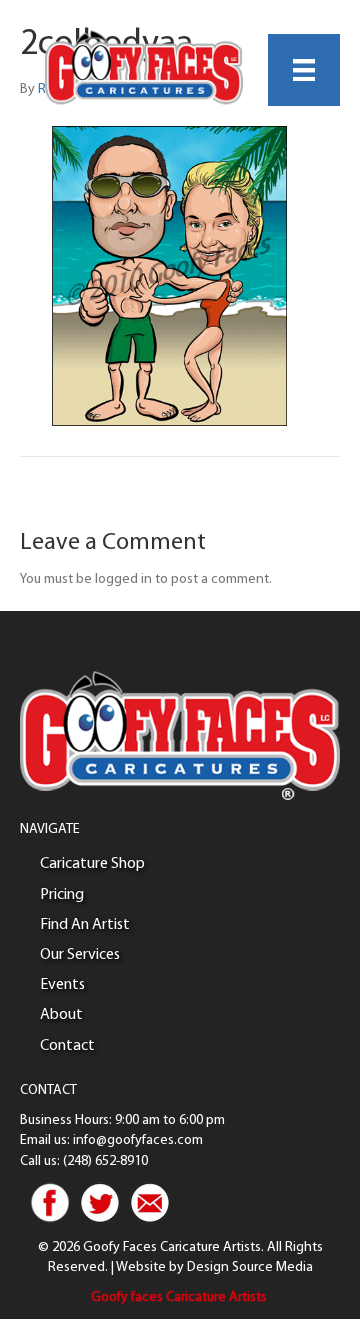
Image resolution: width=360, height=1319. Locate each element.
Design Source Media (250, 1267)
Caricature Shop (92, 864)
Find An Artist (85, 925)
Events (62, 985)
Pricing (62, 895)
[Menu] (304, 70)
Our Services (80, 955)
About (61, 1015)
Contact (67, 1046)
